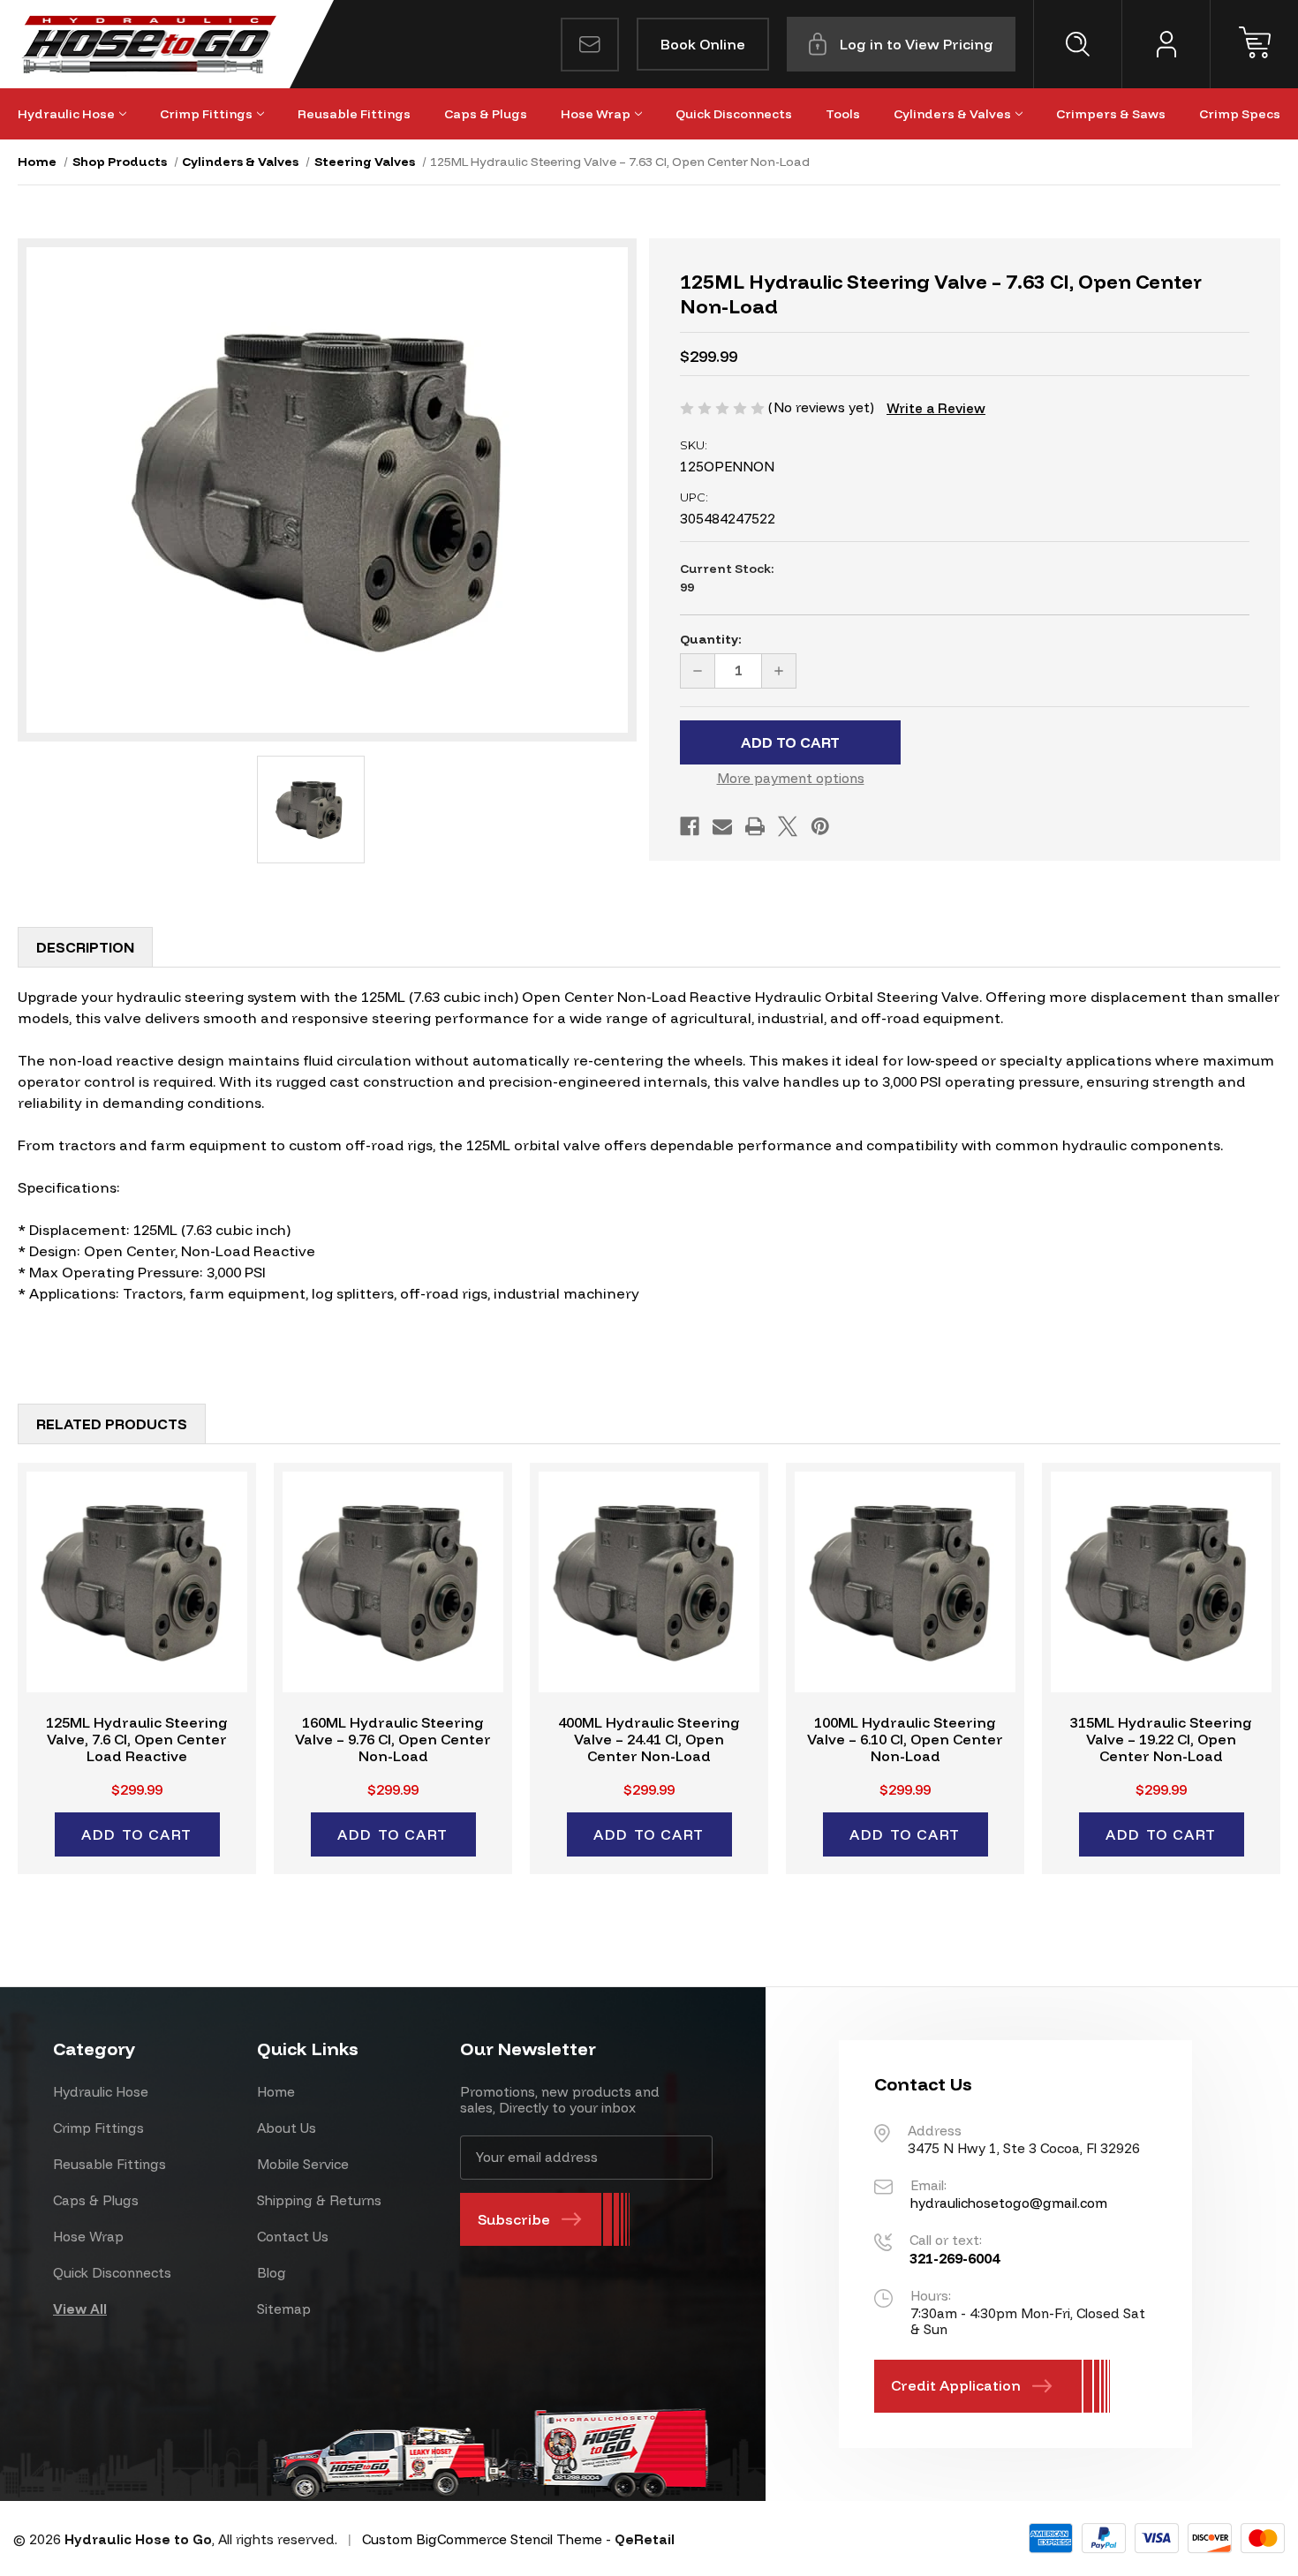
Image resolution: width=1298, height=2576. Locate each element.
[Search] (1077, 44)
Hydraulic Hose (66, 114)
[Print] (755, 826)
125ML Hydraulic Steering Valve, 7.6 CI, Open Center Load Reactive (137, 1740)
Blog (272, 2273)
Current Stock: (727, 578)
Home (276, 2092)
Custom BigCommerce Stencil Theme (482, 2539)
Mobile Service (303, 2164)
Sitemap (284, 2309)
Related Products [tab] (112, 1424)
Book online (703, 44)
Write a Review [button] (936, 408)
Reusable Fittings (354, 114)
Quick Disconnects (734, 114)
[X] (788, 826)
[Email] (722, 826)
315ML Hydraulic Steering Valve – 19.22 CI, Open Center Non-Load (1161, 1740)
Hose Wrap (596, 114)
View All (80, 2309)
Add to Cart (137, 1834)
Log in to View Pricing (917, 44)
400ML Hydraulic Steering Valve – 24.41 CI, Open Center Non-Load (649, 1740)
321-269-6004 (955, 2258)
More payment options (791, 778)
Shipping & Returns (319, 2200)
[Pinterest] (820, 826)
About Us (287, 2128)
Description (85, 947)
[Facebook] (690, 826)
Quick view (137, 1582)
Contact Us (293, 2237)
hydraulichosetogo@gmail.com (1009, 2203)
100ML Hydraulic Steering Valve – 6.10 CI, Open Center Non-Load (905, 1740)
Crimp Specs (1240, 114)
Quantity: (711, 639)
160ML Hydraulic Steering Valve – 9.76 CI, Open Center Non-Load (393, 1740)
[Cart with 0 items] (1254, 44)
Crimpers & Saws (1111, 114)
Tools (843, 114)
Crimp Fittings (206, 114)
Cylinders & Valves (952, 114)
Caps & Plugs (486, 114)
